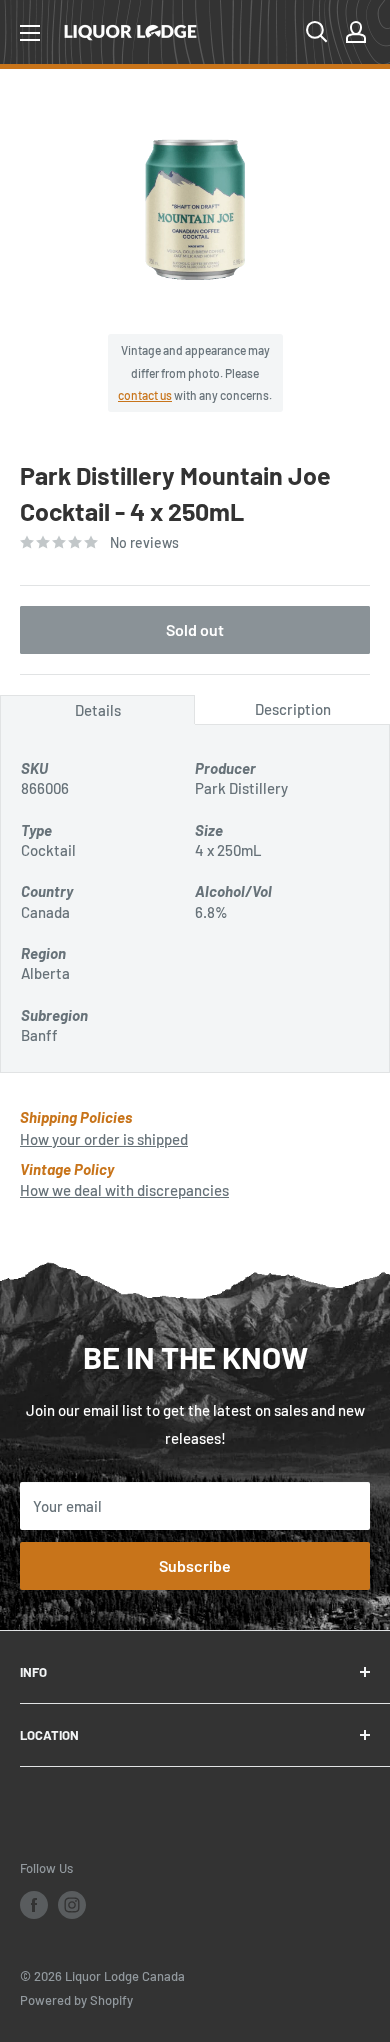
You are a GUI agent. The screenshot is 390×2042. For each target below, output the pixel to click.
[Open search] (317, 32)
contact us (145, 395)
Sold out (195, 629)
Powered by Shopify (76, 2000)
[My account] (356, 32)
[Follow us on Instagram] (72, 1905)
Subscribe (195, 1565)
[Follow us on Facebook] (34, 1905)
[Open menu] (30, 33)
